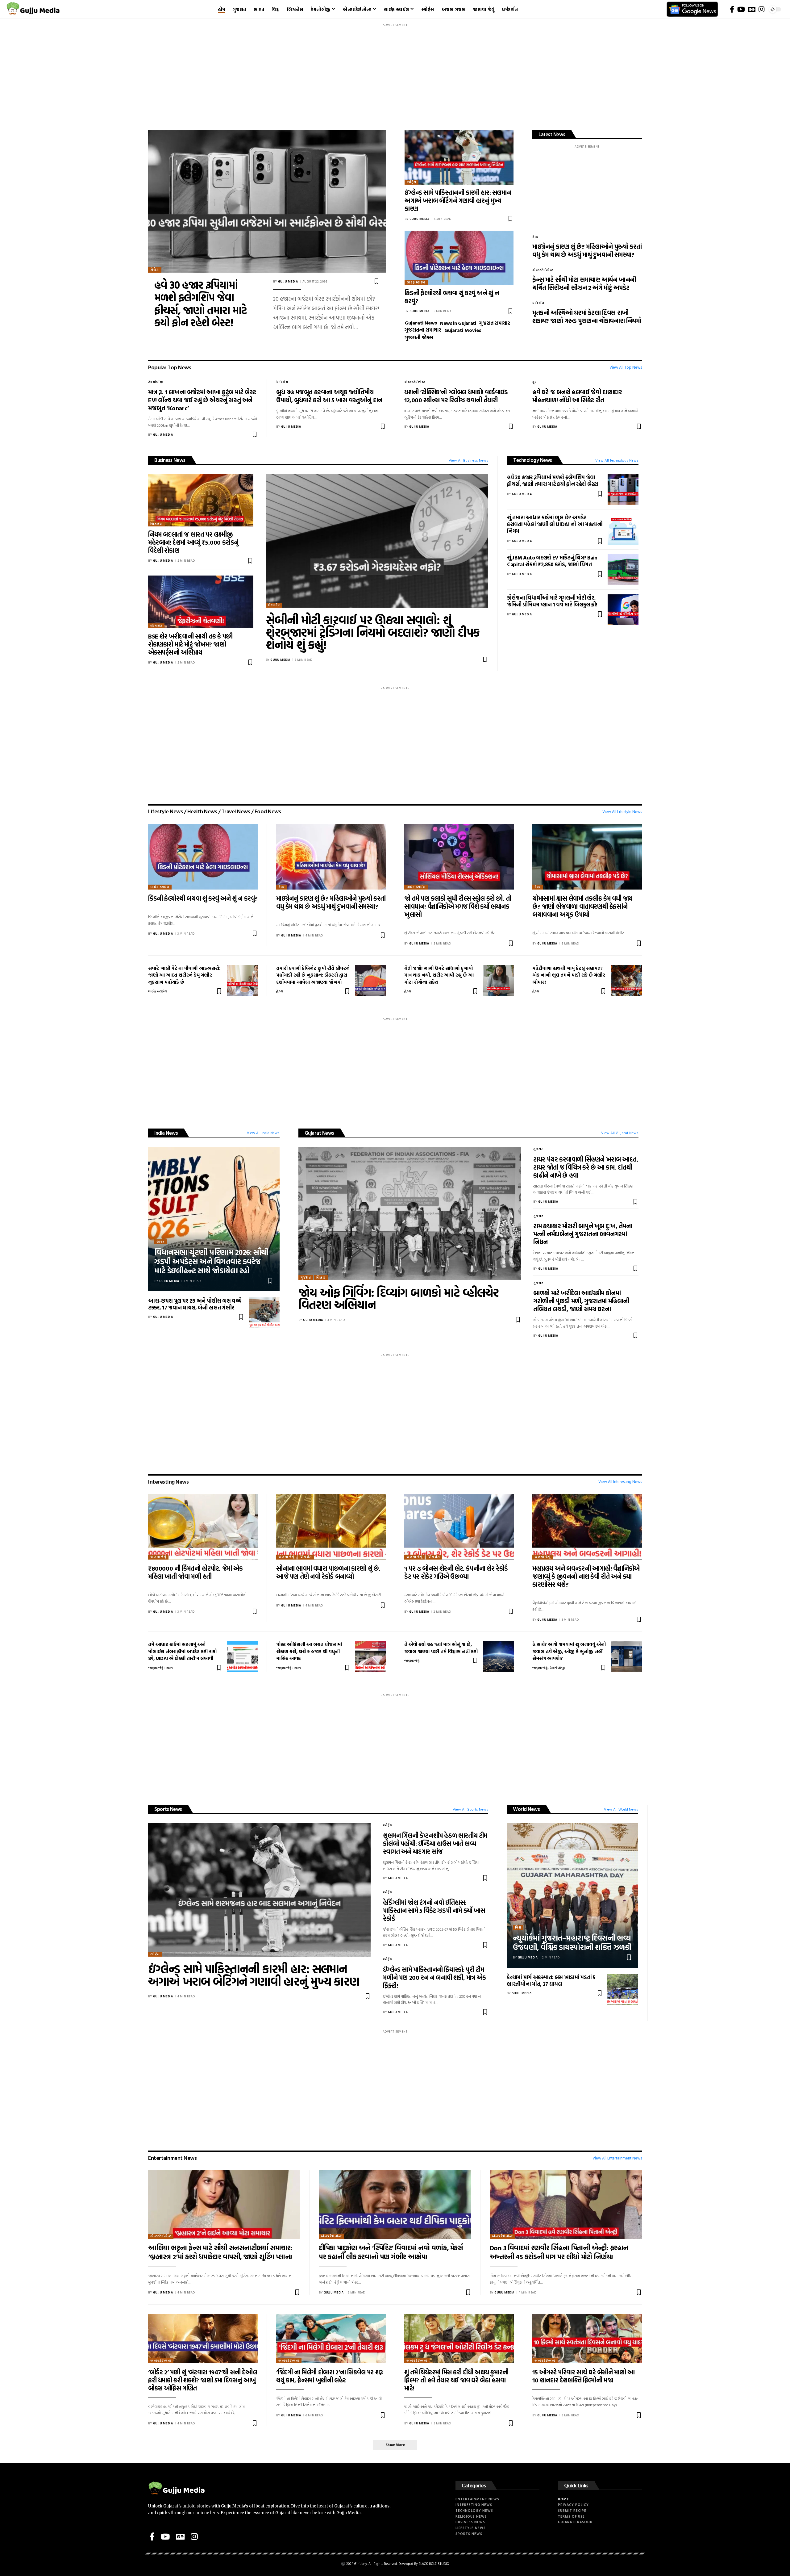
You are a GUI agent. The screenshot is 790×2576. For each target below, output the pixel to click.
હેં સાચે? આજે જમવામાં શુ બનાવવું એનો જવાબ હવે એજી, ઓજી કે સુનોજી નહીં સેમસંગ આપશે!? (569, 1651)
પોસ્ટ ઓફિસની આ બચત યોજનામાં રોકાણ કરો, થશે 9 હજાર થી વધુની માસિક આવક (309, 1651)
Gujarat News (319, 1133)
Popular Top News (170, 367)
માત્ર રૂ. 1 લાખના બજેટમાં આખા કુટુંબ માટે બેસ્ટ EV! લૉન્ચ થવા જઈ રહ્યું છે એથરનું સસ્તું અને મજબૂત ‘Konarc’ (202, 400)
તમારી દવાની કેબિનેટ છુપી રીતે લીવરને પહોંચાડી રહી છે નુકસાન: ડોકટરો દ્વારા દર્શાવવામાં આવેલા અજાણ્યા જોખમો (313, 975)
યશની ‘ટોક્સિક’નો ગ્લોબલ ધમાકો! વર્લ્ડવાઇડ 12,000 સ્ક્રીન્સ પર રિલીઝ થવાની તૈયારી (456, 396)
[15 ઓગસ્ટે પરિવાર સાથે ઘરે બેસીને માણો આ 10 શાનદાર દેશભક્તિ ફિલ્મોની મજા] (587, 2339)
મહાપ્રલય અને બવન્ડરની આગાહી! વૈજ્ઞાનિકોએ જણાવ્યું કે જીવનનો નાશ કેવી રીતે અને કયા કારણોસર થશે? (586, 1576)
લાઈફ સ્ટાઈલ (416, 282)
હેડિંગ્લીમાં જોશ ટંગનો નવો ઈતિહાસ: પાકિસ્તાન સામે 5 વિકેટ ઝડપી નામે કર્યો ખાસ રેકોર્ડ (434, 1910)
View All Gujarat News (620, 1133)
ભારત (161, 1242)
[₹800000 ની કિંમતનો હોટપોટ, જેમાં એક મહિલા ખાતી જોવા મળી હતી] (203, 1527)
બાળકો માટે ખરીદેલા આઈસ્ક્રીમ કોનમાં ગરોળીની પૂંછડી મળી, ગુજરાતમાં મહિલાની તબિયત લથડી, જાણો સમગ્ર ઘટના (581, 1301)
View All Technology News (617, 460)
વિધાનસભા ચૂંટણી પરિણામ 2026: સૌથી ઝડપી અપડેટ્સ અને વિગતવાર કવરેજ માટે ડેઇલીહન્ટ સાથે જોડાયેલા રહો (211, 1261)
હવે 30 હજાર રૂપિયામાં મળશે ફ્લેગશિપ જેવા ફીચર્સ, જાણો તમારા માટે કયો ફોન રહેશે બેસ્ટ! (200, 304)
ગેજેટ (155, 270)
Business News (170, 460)
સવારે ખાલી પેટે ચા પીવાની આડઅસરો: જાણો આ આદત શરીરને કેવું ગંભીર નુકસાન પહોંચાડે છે (184, 975)
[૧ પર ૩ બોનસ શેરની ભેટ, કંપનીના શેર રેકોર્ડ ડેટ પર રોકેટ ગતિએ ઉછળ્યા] (459, 1527)
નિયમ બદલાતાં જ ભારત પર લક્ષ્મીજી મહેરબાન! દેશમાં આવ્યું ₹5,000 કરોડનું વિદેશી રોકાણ (193, 542)
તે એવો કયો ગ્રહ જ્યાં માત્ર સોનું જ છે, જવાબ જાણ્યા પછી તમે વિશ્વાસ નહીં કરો (441, 1648)
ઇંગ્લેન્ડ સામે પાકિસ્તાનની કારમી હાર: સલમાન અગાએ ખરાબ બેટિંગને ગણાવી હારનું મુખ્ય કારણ (458, 200)
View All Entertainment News (617, 2158)
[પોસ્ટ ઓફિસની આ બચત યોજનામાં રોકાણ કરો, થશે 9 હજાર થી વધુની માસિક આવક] (370, 1657)
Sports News (168, 1809)
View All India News (263, 1133)
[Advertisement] (395, 73)
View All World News (621, 1809)
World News (526, 1809)
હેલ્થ (535, 237)
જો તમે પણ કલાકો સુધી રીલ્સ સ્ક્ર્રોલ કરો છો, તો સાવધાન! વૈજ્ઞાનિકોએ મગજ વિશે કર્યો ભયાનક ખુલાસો (458, 906)
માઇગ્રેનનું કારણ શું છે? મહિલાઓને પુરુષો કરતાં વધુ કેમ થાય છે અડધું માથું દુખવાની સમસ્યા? (587, 250)
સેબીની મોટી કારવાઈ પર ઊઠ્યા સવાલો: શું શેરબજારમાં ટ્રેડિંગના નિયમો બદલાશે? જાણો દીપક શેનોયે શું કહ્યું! (373, 632)
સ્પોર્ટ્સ (412, 182)
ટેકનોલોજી (156, 382)
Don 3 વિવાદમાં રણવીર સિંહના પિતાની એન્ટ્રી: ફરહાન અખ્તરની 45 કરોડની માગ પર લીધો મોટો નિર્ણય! (559, 2252)
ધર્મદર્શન (538, 303)
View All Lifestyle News (622, 812)
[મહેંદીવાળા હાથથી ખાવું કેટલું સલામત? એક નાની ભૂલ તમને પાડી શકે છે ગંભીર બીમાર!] (626, 980)
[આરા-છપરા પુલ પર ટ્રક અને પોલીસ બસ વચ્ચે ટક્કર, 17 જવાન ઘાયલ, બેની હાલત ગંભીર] (264, 1313)
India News (166, 1133)
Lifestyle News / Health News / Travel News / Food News (214, 811)
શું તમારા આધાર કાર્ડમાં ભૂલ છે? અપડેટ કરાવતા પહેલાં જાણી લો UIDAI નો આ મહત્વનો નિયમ (555, 524)
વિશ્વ (518, 1927)
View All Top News (626, 367)
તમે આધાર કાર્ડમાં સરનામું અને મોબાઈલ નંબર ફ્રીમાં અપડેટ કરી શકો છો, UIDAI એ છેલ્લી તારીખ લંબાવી (182, 1651)
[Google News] (752, 9)
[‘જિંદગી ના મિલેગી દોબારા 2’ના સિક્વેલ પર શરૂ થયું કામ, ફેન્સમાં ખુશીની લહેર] (331, 2339)
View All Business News (468, 460)
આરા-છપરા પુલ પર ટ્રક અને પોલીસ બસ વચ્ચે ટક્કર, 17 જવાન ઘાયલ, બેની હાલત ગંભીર (195, 1304)
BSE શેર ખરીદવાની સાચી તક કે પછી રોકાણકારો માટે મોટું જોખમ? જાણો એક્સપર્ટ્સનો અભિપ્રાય (190, 644)
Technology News (533, 460)
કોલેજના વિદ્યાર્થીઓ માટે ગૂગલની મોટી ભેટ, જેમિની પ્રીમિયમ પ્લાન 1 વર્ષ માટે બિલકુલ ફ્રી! (552, 601)
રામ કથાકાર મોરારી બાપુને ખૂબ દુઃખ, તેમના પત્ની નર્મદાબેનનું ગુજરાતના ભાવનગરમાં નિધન (583, 1234)
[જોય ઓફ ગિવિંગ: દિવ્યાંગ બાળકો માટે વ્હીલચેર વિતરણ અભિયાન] (410, 1214)
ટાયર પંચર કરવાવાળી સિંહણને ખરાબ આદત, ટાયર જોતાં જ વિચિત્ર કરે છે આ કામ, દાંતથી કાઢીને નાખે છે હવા (586, 1167)
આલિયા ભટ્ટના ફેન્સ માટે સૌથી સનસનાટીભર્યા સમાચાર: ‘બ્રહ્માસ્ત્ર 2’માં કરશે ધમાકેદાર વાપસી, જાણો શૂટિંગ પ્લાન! (220, 2252)
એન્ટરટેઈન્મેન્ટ (543, 270)
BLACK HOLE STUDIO (434, 2564)
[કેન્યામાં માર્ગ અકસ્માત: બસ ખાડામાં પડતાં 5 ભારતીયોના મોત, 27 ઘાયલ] (623, 1989)
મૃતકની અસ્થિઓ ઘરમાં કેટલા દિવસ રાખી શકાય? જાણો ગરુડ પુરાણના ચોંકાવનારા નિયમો (587, 316)
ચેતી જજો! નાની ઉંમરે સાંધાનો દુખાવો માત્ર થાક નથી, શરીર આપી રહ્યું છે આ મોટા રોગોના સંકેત (439, 975)
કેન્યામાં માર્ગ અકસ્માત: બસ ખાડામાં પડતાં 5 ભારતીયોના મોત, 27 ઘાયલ (551, 1981)
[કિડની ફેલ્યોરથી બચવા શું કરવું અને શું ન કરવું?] (459, 258)
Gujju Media (288, 281)
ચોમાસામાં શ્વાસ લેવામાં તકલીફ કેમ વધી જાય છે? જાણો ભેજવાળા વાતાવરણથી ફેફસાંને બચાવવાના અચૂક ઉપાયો (582, 906)
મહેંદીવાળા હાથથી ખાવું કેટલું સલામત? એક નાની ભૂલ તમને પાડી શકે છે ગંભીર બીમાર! (569, 975)
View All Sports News (470, 1809)
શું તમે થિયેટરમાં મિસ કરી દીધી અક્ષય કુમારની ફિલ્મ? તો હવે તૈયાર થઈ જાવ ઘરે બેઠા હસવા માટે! (456, 2380)
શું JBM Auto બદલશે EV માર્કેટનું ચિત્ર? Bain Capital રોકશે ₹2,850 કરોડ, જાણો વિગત (552, 561)
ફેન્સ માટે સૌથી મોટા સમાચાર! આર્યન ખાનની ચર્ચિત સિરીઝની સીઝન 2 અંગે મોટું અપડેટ (584, 283)
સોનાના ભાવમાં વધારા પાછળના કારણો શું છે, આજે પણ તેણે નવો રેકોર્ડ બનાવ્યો (328, 1572)
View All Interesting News (620, 1482)
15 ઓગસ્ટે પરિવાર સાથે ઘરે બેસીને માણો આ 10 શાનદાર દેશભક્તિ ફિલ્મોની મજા (584, 2376)
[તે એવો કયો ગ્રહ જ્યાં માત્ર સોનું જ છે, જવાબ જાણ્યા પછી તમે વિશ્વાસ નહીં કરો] (498, 1657)
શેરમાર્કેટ (156, 626)
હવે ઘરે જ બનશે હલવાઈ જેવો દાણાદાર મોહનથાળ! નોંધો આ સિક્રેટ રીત (577, 396)
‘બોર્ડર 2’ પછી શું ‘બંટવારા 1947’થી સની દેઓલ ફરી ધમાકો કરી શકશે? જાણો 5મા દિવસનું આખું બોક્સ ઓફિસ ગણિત (203, 2380)
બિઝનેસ (156, 524)
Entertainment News (172, 2158)
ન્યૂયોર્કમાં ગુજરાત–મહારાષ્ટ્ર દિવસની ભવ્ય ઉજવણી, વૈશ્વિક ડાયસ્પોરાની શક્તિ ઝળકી (572, 1942)
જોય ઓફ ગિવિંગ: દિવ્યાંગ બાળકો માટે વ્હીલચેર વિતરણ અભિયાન (399, 1298)
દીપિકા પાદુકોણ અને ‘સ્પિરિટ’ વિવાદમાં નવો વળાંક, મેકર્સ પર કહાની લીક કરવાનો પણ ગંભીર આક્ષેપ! (391, 2252)
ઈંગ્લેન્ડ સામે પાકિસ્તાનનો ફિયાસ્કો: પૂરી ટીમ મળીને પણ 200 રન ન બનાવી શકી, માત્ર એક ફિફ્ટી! (434, 1977)
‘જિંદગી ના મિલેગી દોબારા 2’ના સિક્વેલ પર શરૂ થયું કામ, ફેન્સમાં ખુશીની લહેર (330, 2376)
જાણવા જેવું (158, 1557)
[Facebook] (732, 9)
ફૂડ (534, 382)
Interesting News (168, 1482)
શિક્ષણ (321, 1278)
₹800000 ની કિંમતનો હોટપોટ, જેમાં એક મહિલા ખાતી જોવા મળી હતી (195, 1572)
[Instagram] (761, 9)
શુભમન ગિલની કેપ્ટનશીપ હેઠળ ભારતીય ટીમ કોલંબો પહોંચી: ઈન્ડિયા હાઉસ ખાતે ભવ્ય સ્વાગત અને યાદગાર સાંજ (435, 1843)
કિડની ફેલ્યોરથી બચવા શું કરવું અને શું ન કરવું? (452, 297)
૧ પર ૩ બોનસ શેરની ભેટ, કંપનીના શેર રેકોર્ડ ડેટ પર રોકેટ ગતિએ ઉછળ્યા (456, 1572)
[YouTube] (741, 9)
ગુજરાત (306, 1278)
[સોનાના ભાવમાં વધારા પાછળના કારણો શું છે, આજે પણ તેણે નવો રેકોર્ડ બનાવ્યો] (331, 1527)
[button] (395, 2445)
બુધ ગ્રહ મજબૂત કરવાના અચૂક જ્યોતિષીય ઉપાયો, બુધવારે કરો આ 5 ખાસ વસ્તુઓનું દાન (329, 396)
